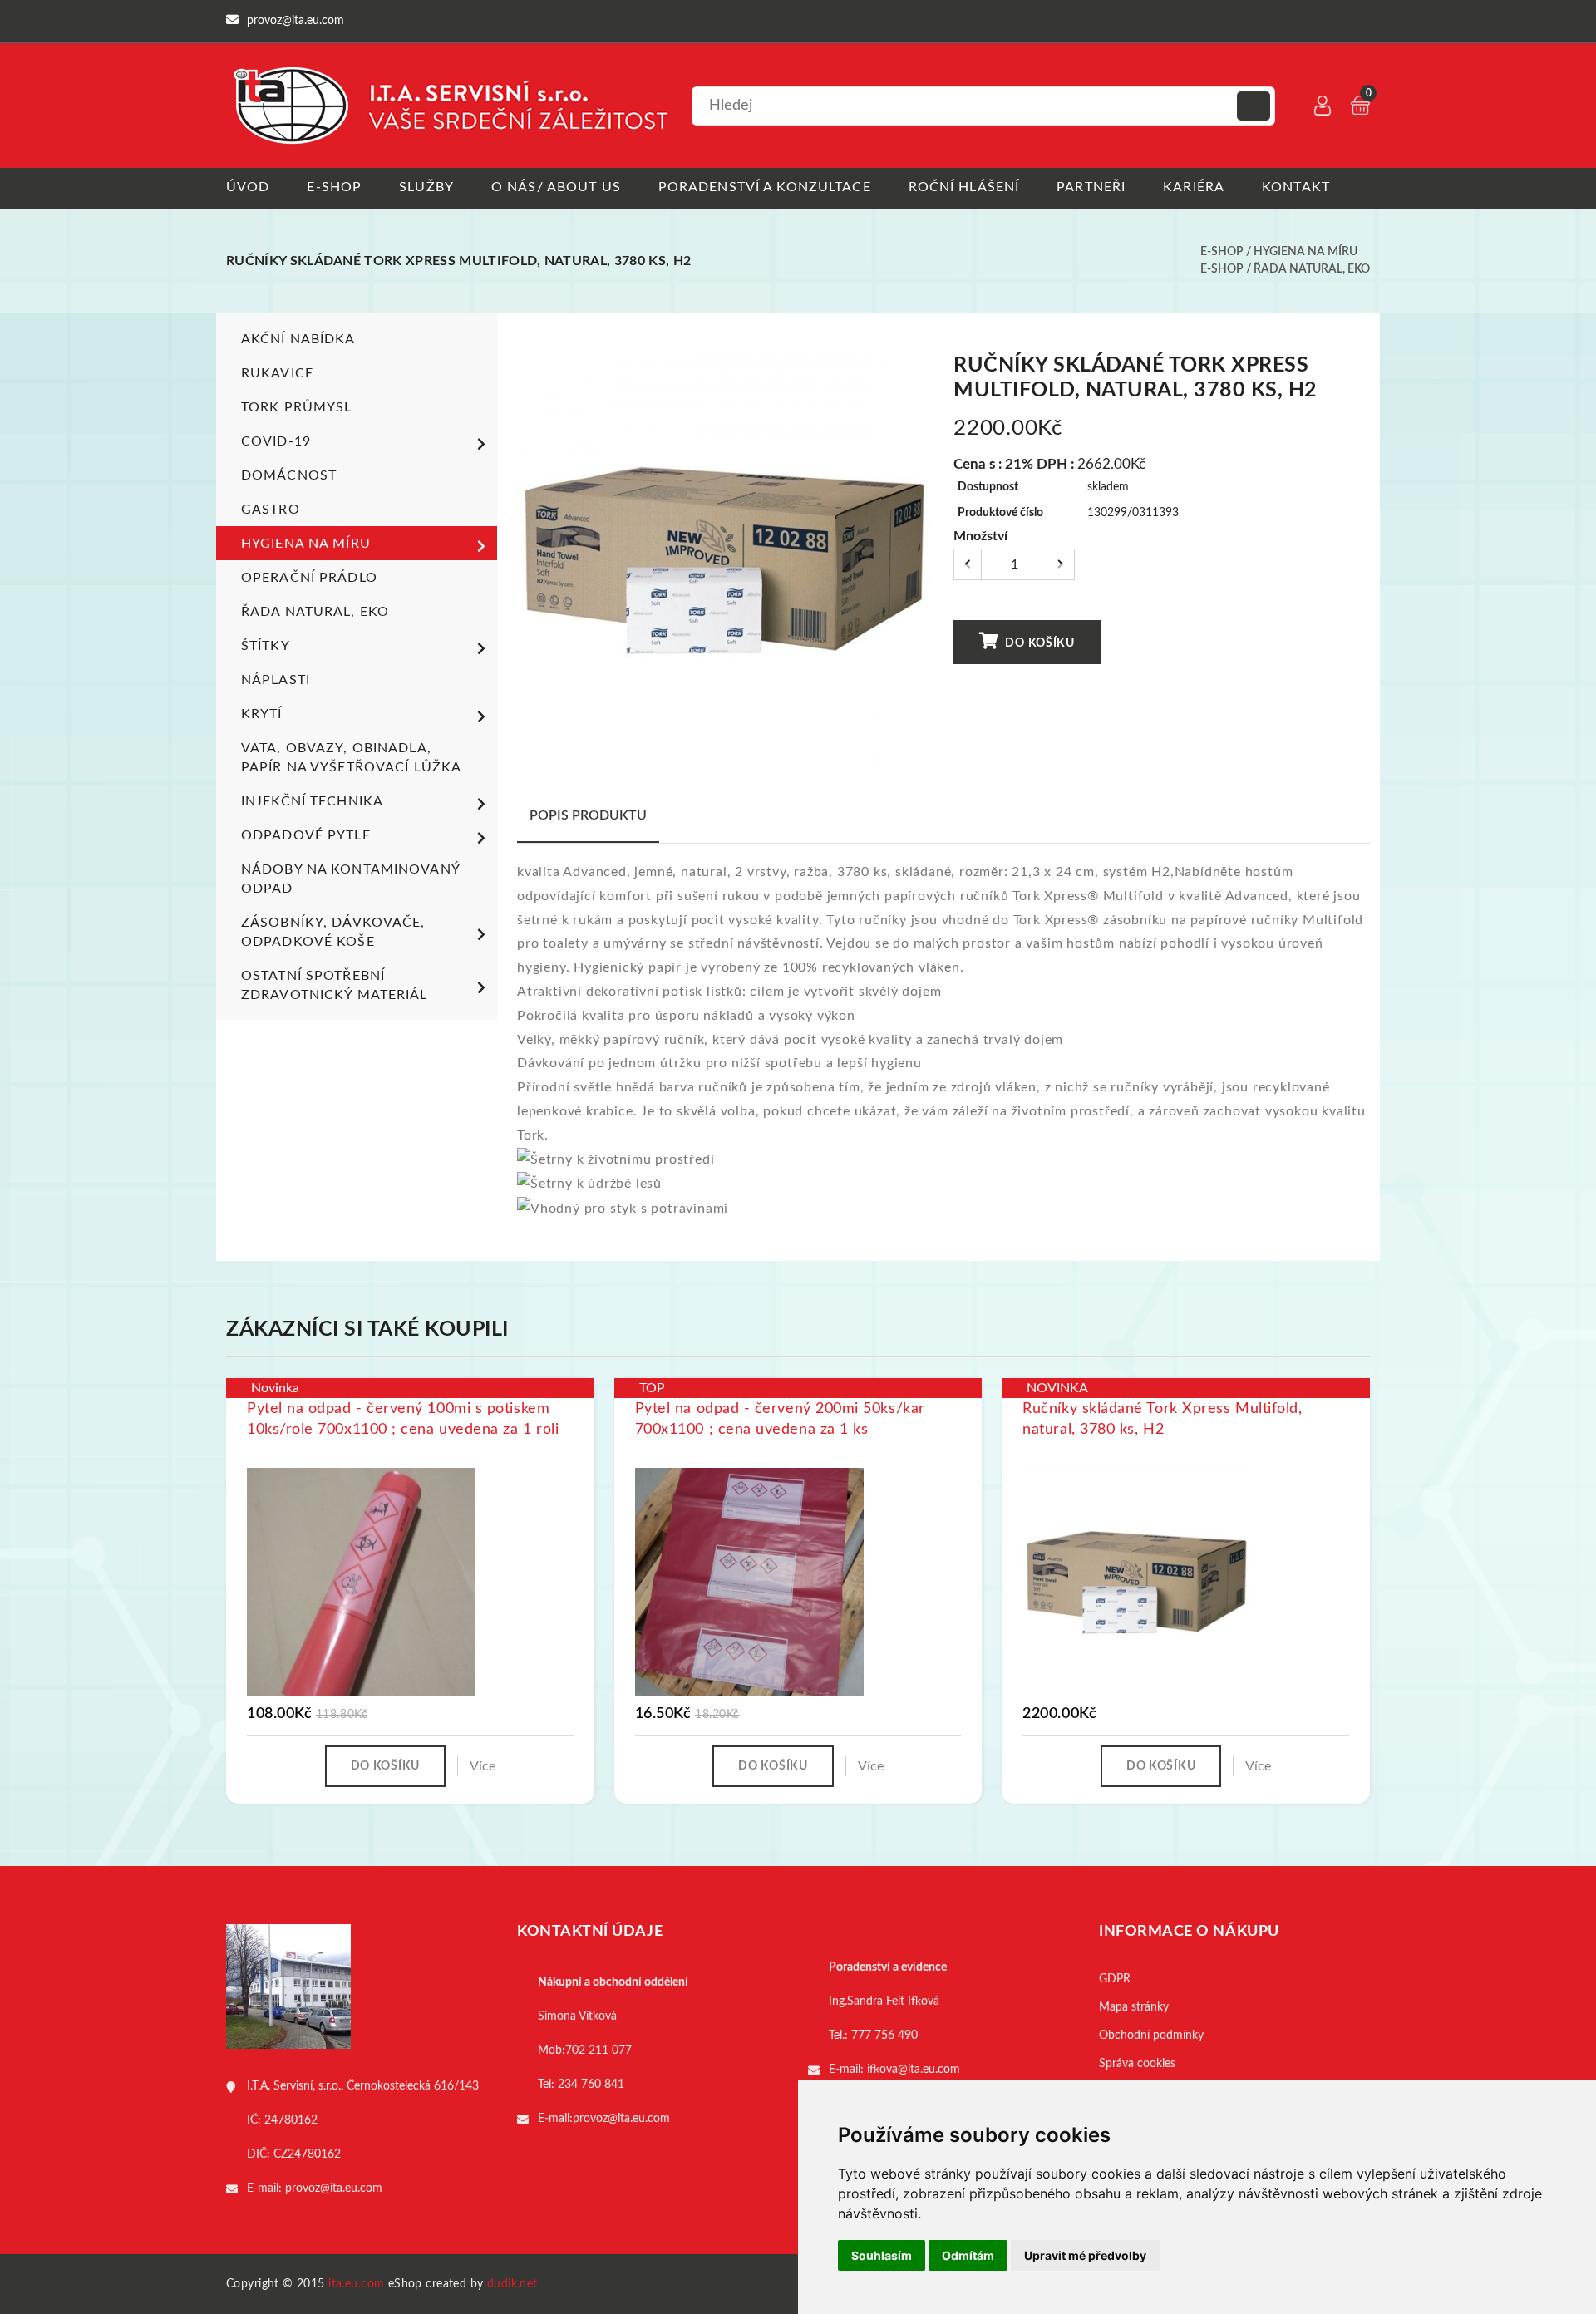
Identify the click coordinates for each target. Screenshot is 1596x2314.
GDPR (1115, 1979)
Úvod (248, 187)
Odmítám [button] (968, 2255)
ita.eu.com (356, 2284)
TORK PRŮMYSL (296, 407)
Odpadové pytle (306, 835)
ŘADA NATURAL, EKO (1312, 269)
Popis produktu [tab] (588, 815)
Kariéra (1194, 187)
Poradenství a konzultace (765, 187)
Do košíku (1039, 643)
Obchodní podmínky (1151, 2036)
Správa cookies (1137, 2064)
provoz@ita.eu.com (334, 2188)
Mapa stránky (1134, 2007)
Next (924, 567)
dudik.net (512, 2284)
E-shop (334, 187)
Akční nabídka (298, 339)
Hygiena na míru (1305, 252)
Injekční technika (312, 801)
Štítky (266, 646)
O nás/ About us (556, 187)
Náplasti (276, 680)
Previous (526, 567)
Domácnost (289, 475)
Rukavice (277, 373)
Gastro (271, 510)
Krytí (262, 714)
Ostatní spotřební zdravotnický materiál (335, 985)
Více (483, 1766)
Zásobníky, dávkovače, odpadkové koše (333, 932)
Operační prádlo (309, 578)
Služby (426, 187)
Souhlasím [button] (882, 2255)
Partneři (1091, 187)
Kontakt (1296, 187)
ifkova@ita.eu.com (914, 2070)
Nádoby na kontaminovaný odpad (350, 879)
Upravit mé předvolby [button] (1085, 2255)
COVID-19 (276, 441)
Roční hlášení (964, 187)
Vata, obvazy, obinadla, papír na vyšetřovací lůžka (351, 758)
